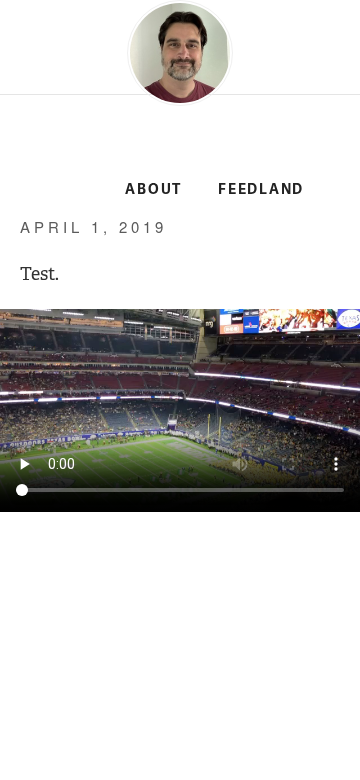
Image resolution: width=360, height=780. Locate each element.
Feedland (261, 189)
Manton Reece (62, 152)
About (153, 189)
